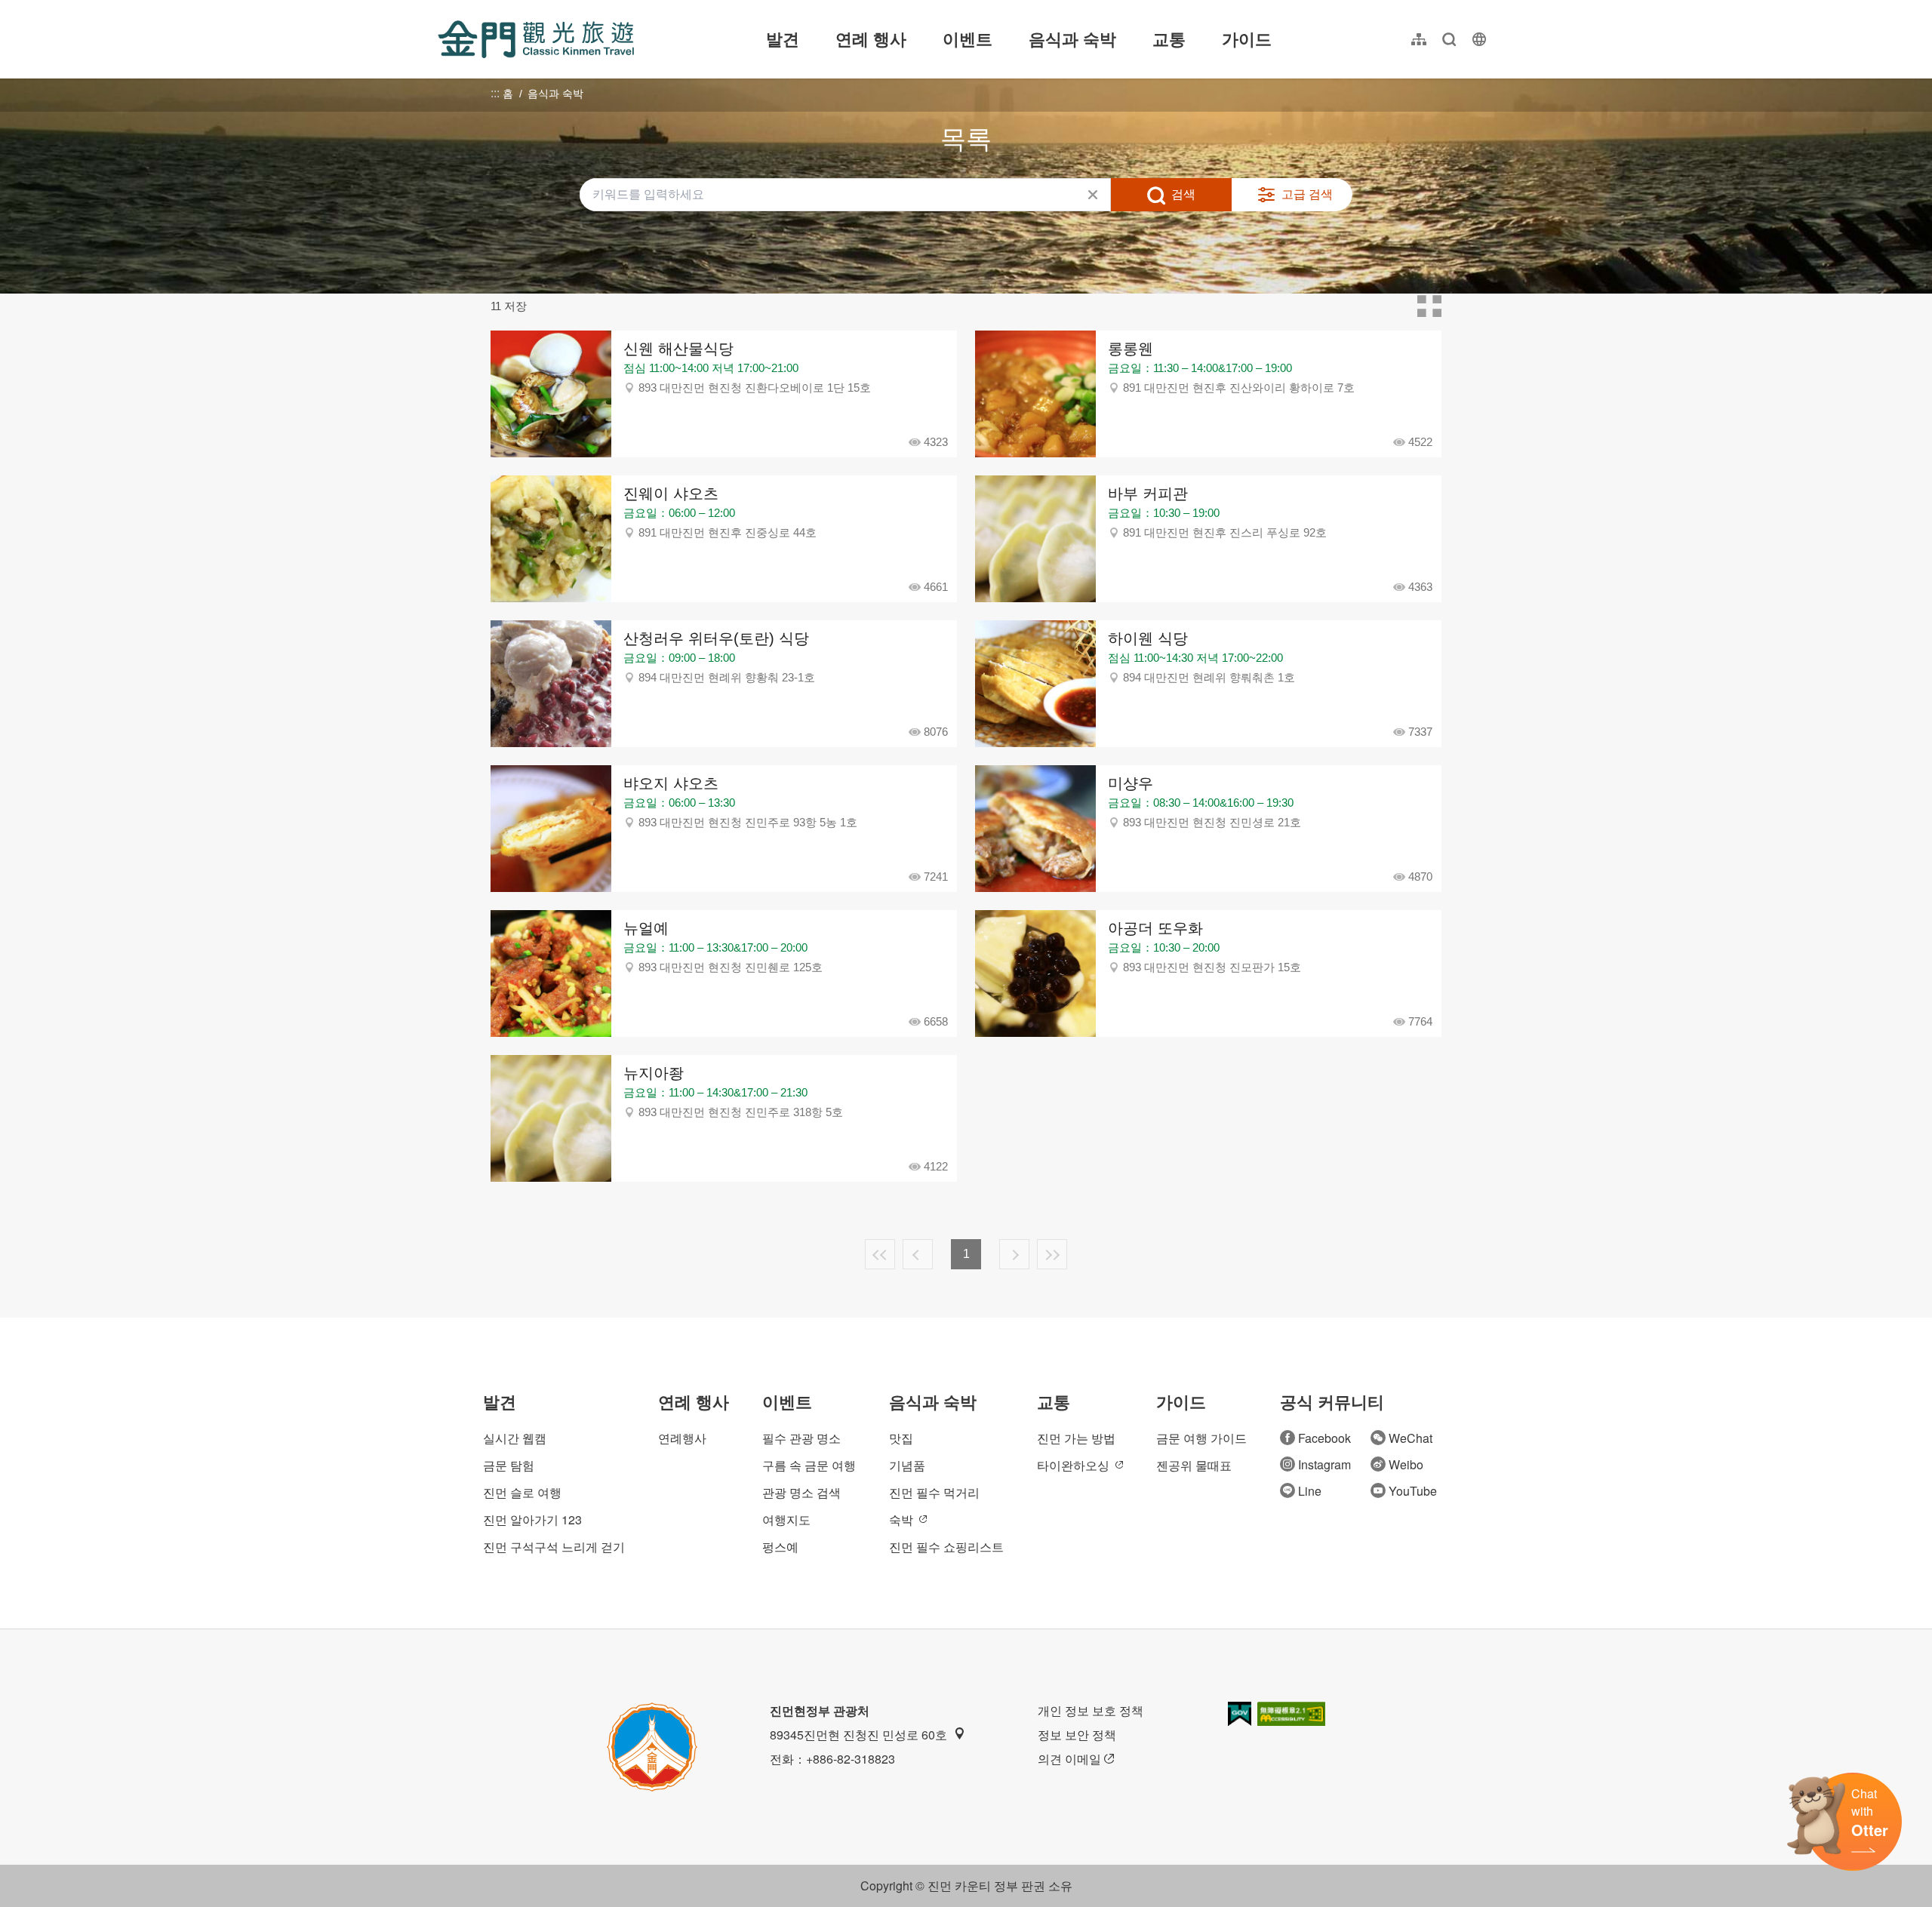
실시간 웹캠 (515, 1438)
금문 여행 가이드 (1201, 1438)
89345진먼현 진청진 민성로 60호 (858, 1735)
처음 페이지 (880, 1254)
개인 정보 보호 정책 (1091, 1710)
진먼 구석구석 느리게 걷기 (554, 1547)
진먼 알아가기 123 (532, 1519)
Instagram (1324, 1464)
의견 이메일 (1069, 1759)
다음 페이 (1014, 1254)
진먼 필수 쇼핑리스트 (946, 1547)
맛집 (901, 1438)
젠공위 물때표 (1194, 1465)
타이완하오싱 (1073, 1465)
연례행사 (682, 1438)
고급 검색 (1307, 194)
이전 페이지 (918, 1254)
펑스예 (780, 1547)
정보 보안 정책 (1077, 1735)
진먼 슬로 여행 (522, 1492)
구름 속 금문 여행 (809, 1465)
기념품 (907, 1465)
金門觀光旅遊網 (536, 39)
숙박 (901, 1519)
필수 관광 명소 (801, 1438)
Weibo (1406, 1464)
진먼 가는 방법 (1076, 1438)
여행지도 (786, 1519)
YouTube (1413, 1491)
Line (1310, 1491)
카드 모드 (1429, 306)
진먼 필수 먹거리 (934, 1492)
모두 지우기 (1093, 195)
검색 (1183, 194)
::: (442, 9)
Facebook (1324, 1438)
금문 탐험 (509, 1465)
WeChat (1411, 1438)
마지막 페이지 (1052, 1254)
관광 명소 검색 (801, 1492)
